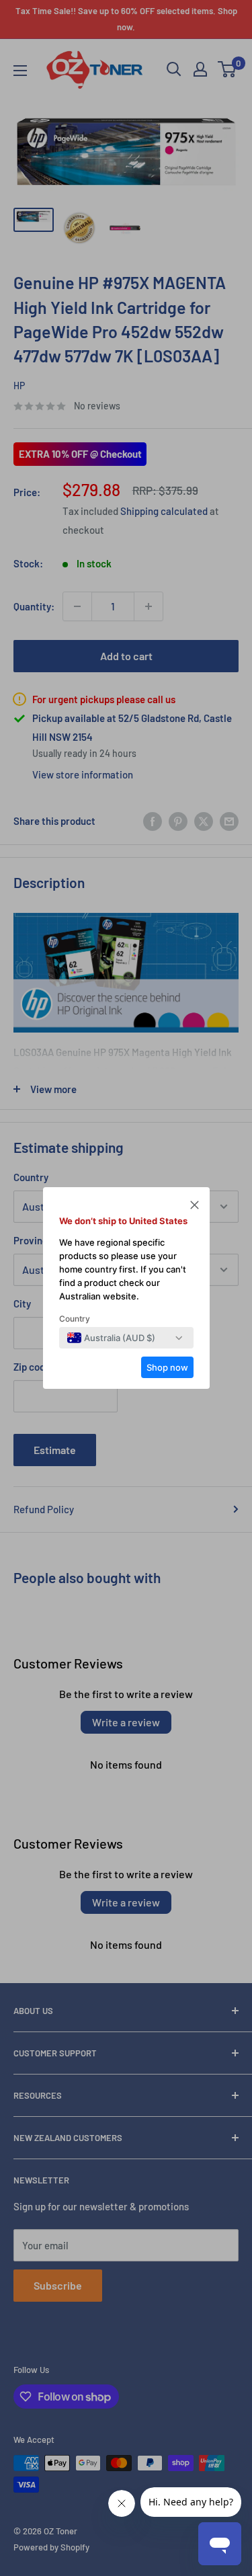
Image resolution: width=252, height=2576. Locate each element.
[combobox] (111, 1338)
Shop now (167, 1367)
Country (75, 1319)
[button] (195, 1207)
